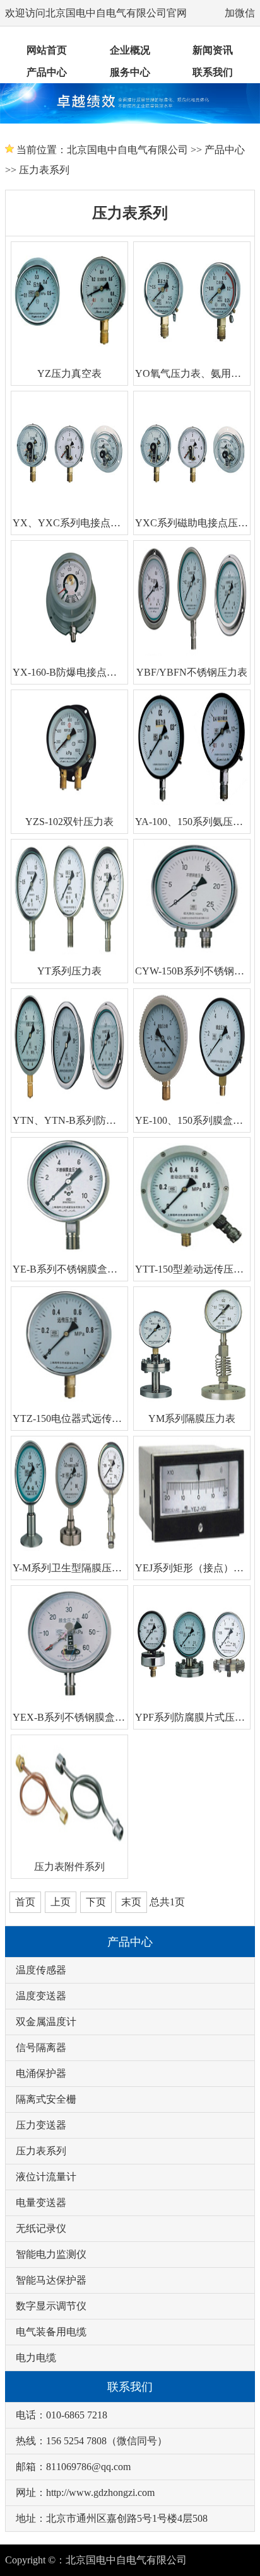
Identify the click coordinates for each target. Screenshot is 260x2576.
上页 (61, 1902)
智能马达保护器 (51, 2280)
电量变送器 (41, 2203)
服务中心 (130, 72)
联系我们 (213, 72)
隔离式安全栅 (46, 2099)
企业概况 (130, 50)
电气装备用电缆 (51, 2332)
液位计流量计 (46, 2177)
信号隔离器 (41, 2048)
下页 (96, 1902)
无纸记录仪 (41, 2228)
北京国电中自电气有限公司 (127, 150)
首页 (25, 1902)
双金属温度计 (46, 2022)
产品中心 (47, 72)
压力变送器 (41, 2125)
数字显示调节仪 (51, 2306)
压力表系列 (44, 170)
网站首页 (47, 50)
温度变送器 (41, 1996)
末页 (131, 1902)
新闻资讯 (213, 50)
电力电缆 (36, 2358)
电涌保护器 (41, 2073)
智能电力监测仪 (51, 2254)
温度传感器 (41, 1970)
